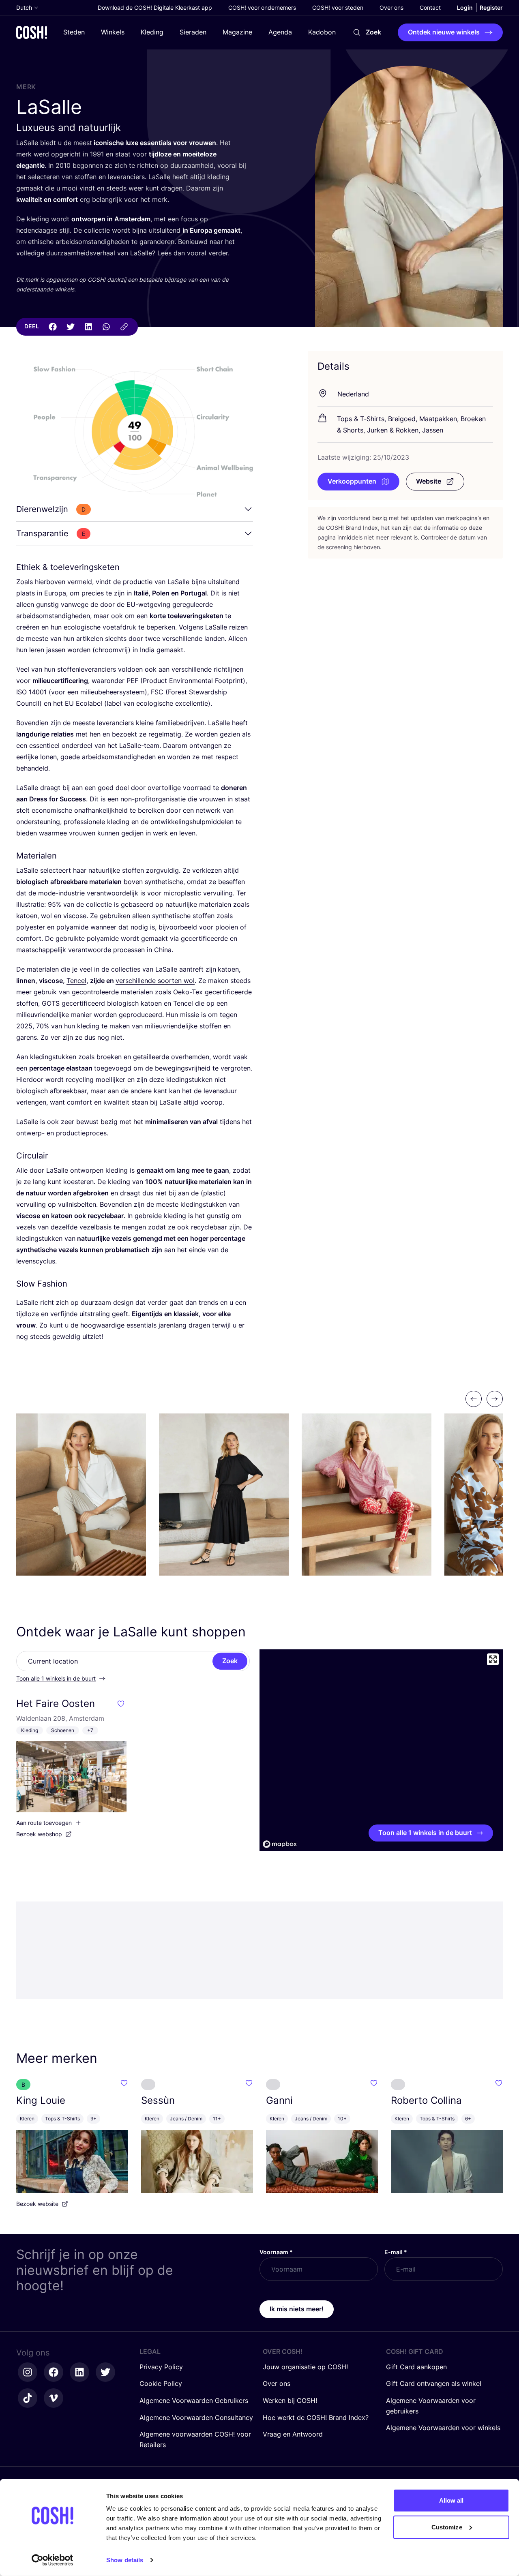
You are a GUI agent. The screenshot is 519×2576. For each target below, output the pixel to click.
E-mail (396, 2252)
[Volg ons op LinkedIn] (79, 2372)
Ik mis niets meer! (297, 2309)
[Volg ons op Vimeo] (54, 2398)
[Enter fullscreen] (493, 1659)
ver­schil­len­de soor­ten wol (155, 981)
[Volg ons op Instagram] (28, 2372)
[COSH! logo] (32, 32)
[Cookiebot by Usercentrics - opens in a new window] (53, 2560)
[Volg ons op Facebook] (54, 2372)
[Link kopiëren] (124, 327)
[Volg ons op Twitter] (105, 2372)
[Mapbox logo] (280, 1844)
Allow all (451, 2500)
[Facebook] (53, 327)
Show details (125, 2560)
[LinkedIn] (88, 327)
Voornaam (276, 2252)
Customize (447, 2527)
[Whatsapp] (106, 327)
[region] (381, 1750)
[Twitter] (71, 327)
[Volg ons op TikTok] (28, 2398)
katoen (228, 969)
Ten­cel (76, 981)
